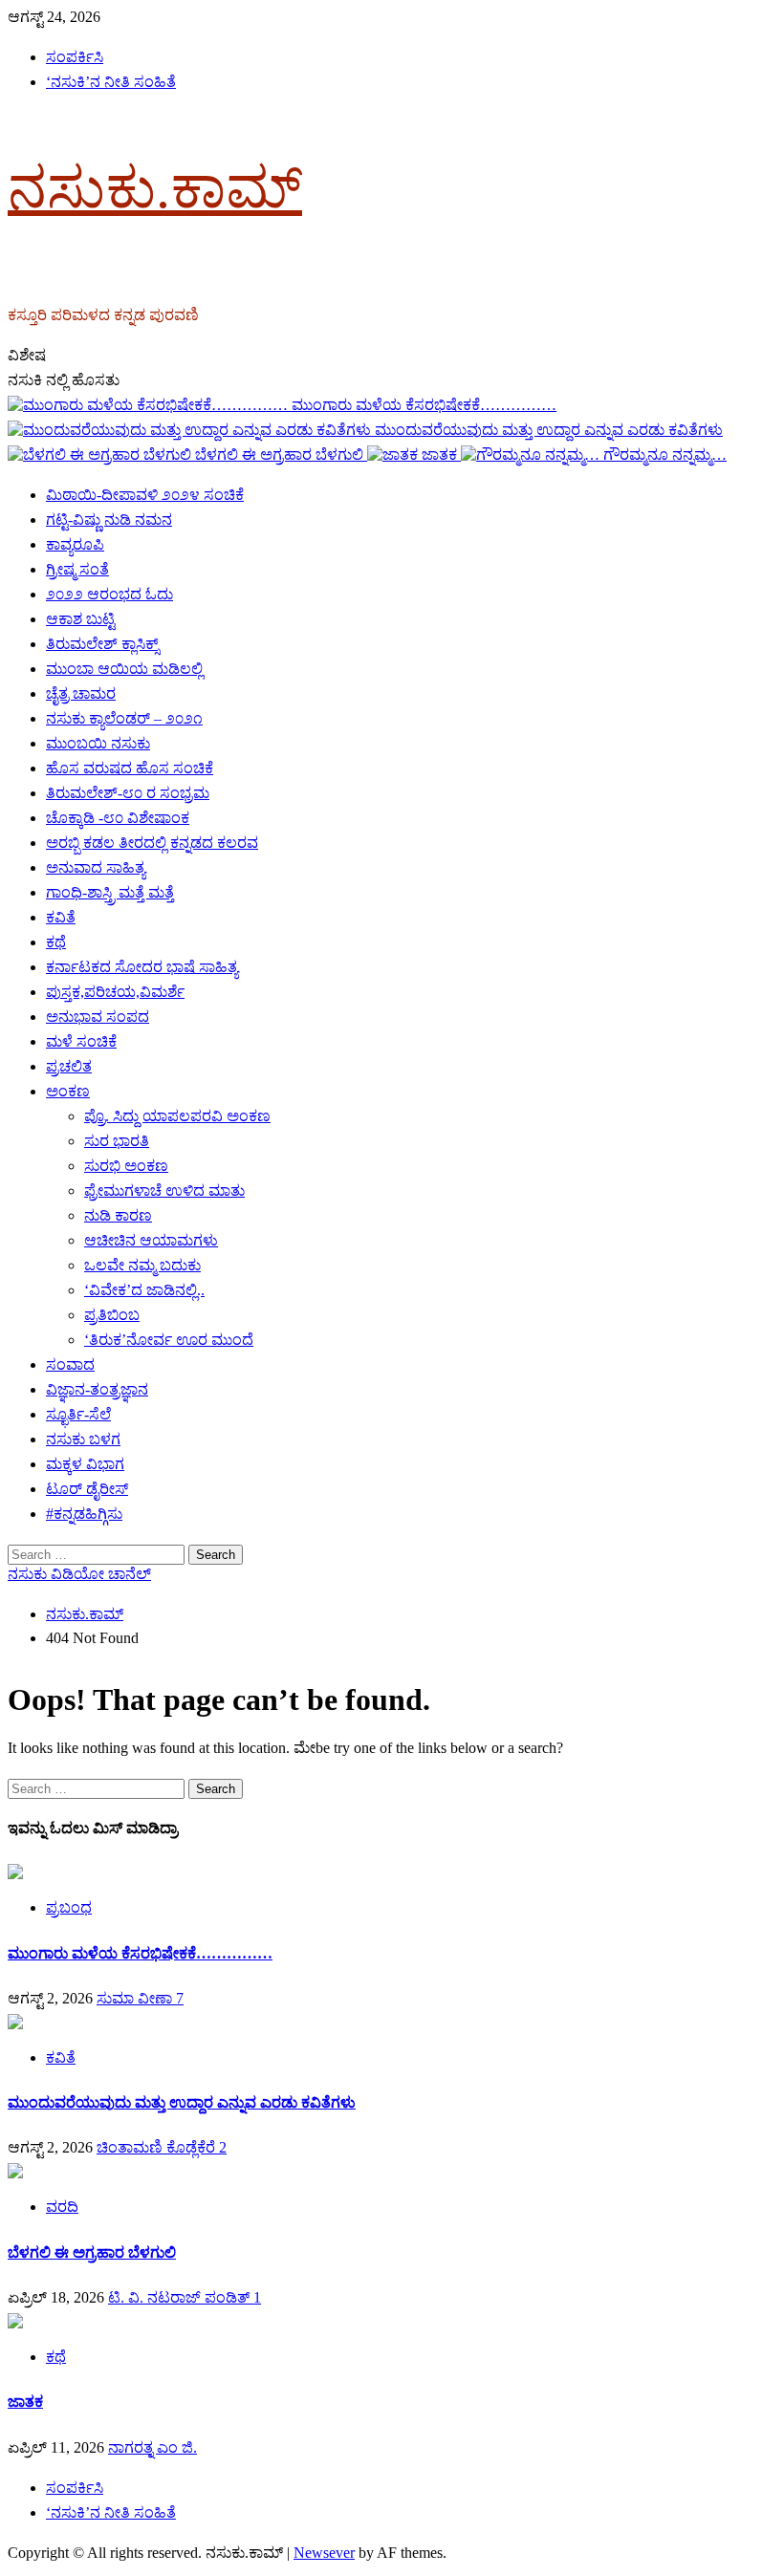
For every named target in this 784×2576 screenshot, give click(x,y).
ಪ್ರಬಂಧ (69, 1907)
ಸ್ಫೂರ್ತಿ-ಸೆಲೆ (78, 1414)
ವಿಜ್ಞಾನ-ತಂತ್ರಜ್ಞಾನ (97, 1389)
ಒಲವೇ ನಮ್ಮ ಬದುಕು (142, 1265)
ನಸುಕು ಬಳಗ (83, 1439)
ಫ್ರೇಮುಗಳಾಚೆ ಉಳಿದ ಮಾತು (164, 1191)
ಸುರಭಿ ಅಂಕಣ (126, 1166)
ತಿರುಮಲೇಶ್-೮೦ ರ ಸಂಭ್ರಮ (128, 793)
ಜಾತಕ (441, 455)
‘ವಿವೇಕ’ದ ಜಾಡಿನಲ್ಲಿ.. (144, 1290)
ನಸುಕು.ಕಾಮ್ (155, 188)
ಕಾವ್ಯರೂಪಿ (75, 544)
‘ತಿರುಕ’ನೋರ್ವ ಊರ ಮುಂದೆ (169, 1340)
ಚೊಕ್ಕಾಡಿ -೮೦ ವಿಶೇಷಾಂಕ (118, 818)
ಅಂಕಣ (68, 1091)
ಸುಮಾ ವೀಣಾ (136, 1998)
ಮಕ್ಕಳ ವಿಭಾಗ (85, 1464)
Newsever (324, 2553)
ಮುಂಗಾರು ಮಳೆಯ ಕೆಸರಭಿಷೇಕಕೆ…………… (424, 405)
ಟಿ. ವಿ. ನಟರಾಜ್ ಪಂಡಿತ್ (181, 2297)
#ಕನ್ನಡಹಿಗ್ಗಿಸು (84, 1514)
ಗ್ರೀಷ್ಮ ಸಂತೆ (77, 569)
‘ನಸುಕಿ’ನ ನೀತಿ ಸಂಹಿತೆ (111, 82)
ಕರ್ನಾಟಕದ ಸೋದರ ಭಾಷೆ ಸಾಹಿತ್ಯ (142, 967)
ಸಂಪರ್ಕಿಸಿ (75, 57)
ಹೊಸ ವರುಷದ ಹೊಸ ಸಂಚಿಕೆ (130, 768)
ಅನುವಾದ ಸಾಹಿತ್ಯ (96, 867)
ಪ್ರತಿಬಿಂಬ (112, 1315)
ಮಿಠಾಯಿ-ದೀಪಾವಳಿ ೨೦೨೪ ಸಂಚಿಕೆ (145, 495)
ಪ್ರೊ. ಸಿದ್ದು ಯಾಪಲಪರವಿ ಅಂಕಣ (177, 1116)
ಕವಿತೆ (61, 917)
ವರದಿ (62, 2207)
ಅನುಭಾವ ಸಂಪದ (98, 1017)
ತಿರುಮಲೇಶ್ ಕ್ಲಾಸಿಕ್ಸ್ (102, 644)
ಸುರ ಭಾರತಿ (117, 1141)
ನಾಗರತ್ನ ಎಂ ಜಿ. (152, 2447)
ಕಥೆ (56, 942)
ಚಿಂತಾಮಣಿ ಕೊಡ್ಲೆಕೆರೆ (158, 2147)
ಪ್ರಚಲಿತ (69, 1066)
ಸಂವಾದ (70, 1364)
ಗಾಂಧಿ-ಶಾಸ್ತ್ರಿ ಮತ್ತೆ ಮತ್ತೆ (110, 892)
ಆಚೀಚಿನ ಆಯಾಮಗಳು (151, 1240)
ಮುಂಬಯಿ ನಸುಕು (98, 743)
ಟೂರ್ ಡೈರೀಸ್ (87, 1489)
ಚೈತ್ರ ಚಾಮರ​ (81, 693)
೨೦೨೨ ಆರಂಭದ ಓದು (109, 594)
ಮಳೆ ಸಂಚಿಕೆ (81, 1041)
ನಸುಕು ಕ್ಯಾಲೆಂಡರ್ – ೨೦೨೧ (124, 718)
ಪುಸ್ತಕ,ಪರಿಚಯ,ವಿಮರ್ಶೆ (115, 992)
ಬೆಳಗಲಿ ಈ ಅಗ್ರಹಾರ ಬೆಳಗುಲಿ (281, 455)
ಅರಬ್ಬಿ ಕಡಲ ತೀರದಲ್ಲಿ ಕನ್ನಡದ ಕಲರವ (152, 843)
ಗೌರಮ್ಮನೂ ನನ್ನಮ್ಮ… (665, 455)
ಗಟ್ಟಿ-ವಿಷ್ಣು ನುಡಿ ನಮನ (109, 520)
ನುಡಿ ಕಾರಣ (118, 1215)
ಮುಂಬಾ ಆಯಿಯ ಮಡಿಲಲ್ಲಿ (124, 669)
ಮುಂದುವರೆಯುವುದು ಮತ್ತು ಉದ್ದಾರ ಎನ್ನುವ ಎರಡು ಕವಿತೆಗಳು (549, 430)
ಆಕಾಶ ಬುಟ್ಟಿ (80, 619)
